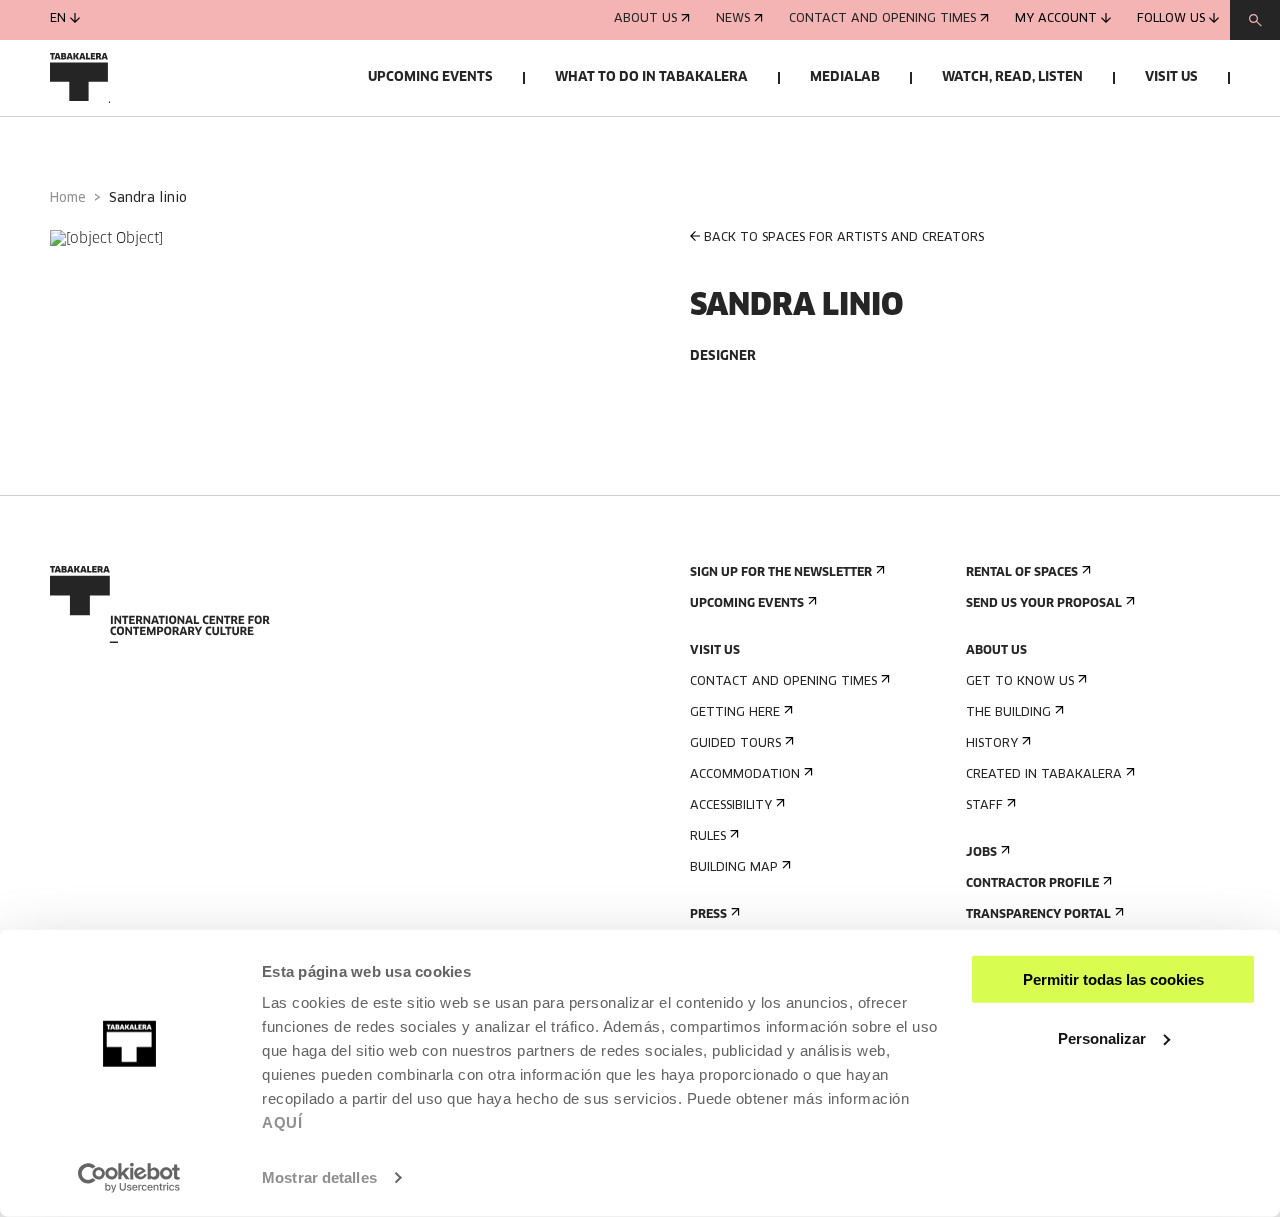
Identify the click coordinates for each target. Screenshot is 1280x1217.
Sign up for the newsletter (781, 573)
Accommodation (745, 775)
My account (1056, 20)
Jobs (981, 853)
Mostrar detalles (319, 1177)
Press (708, 915)
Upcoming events (430, 77)
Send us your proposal (1044, 604)
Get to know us (1020, 682)
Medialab (845, 77)
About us (645, 20)
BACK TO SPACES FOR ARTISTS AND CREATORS (844, 238)
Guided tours (735, 744)
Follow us (1171, 20)
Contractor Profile (1032, 884)
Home (68, 198)
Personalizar (1102, 1037)
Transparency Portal (1038, 915)
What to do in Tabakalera (651, 77)
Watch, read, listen (1012, 77)
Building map (734, 868)
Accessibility (731, 806)
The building (1008, 713)
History (992, 744)
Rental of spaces (1022, 573)
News (733, 20)
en (58, 20)
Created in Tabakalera (1044, 775)
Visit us (1171, 77)
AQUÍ (282, 1122)
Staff (984, 806)
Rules (708, 837)
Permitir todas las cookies (1113, 979)
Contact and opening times (882, 20)
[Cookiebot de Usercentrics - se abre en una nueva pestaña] (129, 1178)
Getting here (735, 713)
